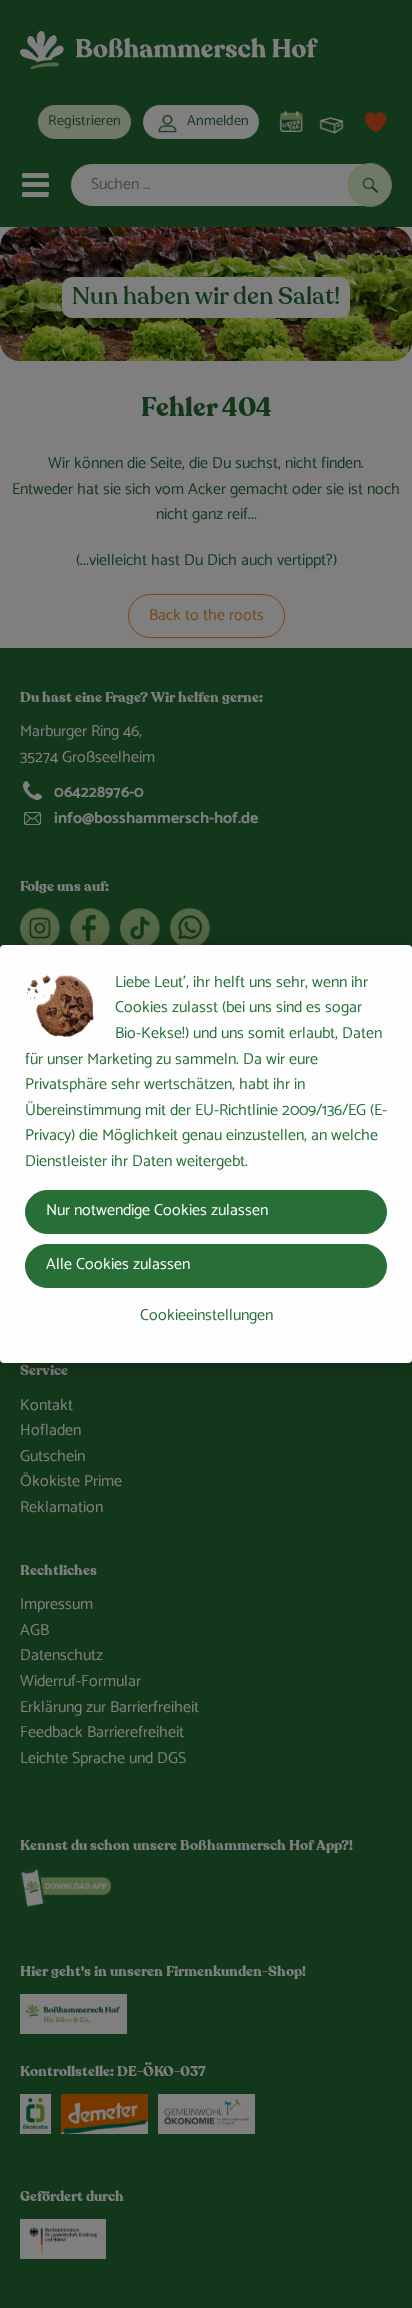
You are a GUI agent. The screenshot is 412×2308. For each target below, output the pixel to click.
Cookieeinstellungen (206, 1315)
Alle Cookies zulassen (118, 1264)
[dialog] (206, 1154)
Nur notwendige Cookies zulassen (157, 1210)
